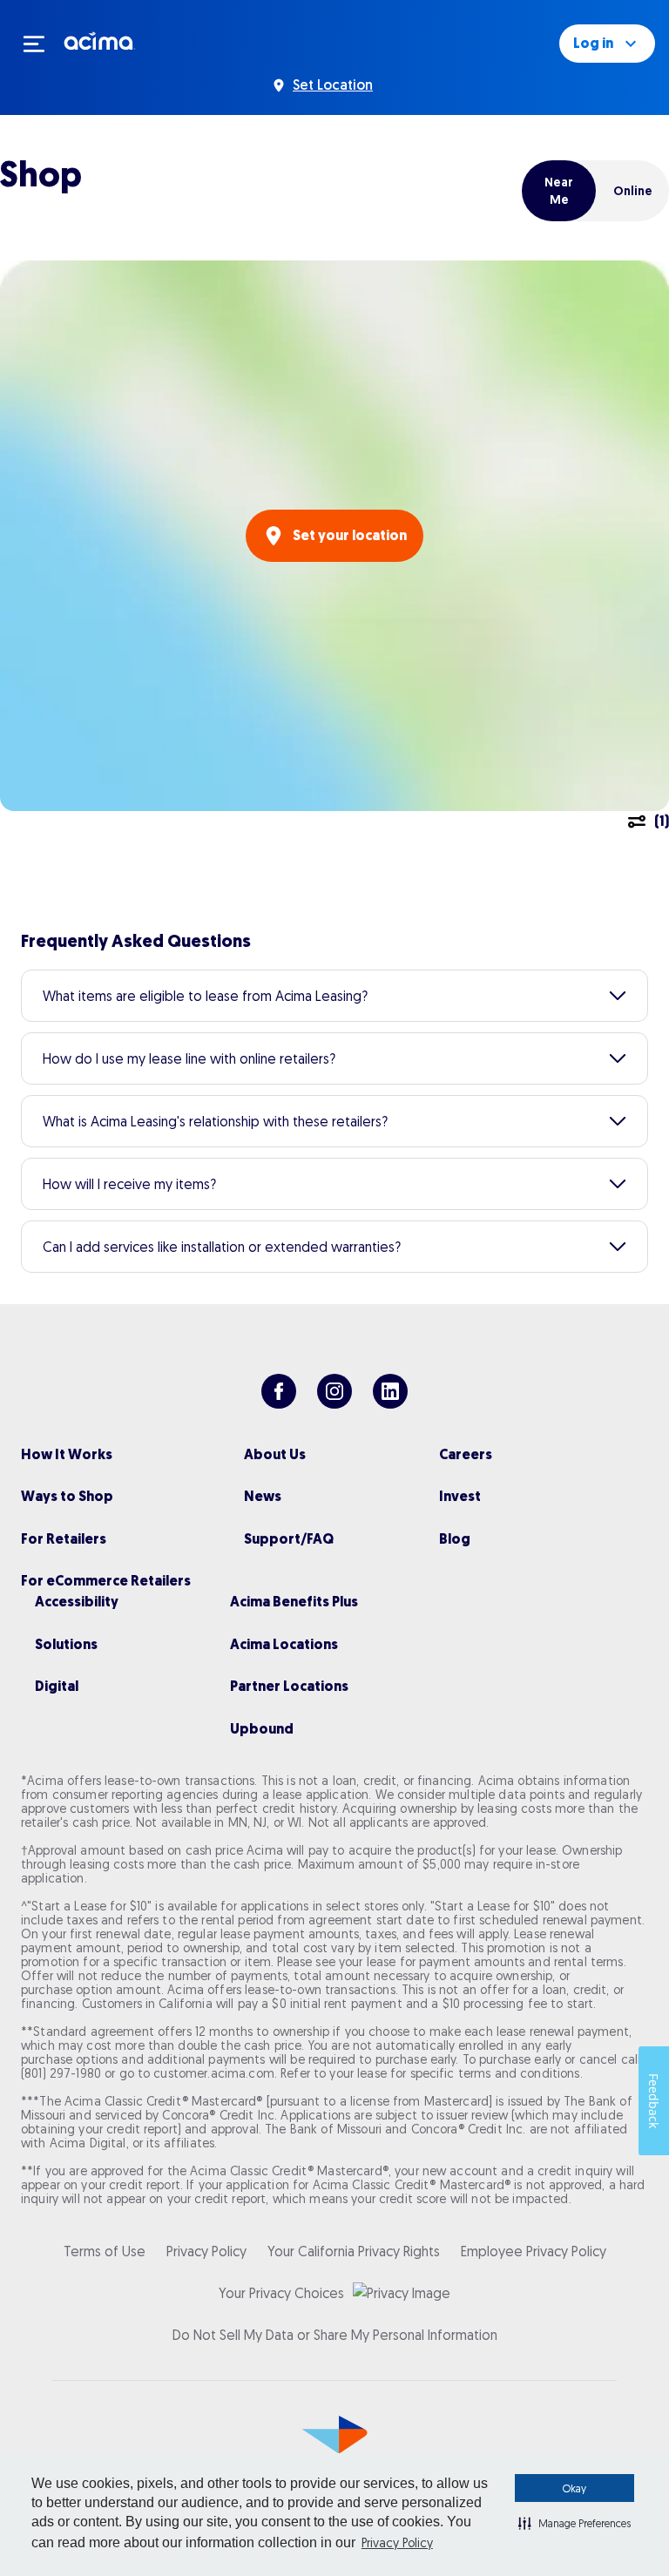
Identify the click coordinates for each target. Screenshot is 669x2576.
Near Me (559, 191)
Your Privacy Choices (281, 2293)
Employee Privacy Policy (534, 2251)
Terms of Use (105, 2251)
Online (633, 191)
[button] (574, 2523)
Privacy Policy (397, 2543)
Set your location (350, 535)
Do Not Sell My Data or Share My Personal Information (335, 2335)
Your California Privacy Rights (354, 2251)
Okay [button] (574, 2488)
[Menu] (42, 44)
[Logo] (100, 40)
